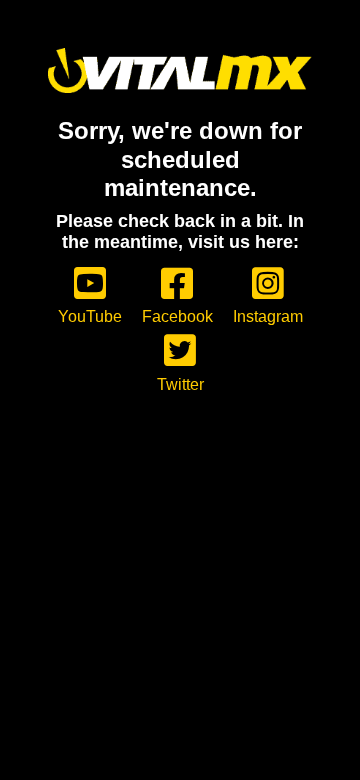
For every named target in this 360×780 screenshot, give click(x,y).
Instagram (268, 316)
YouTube (90, 316)
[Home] (180, 69)
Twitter (180, 384)
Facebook (177, 316)
